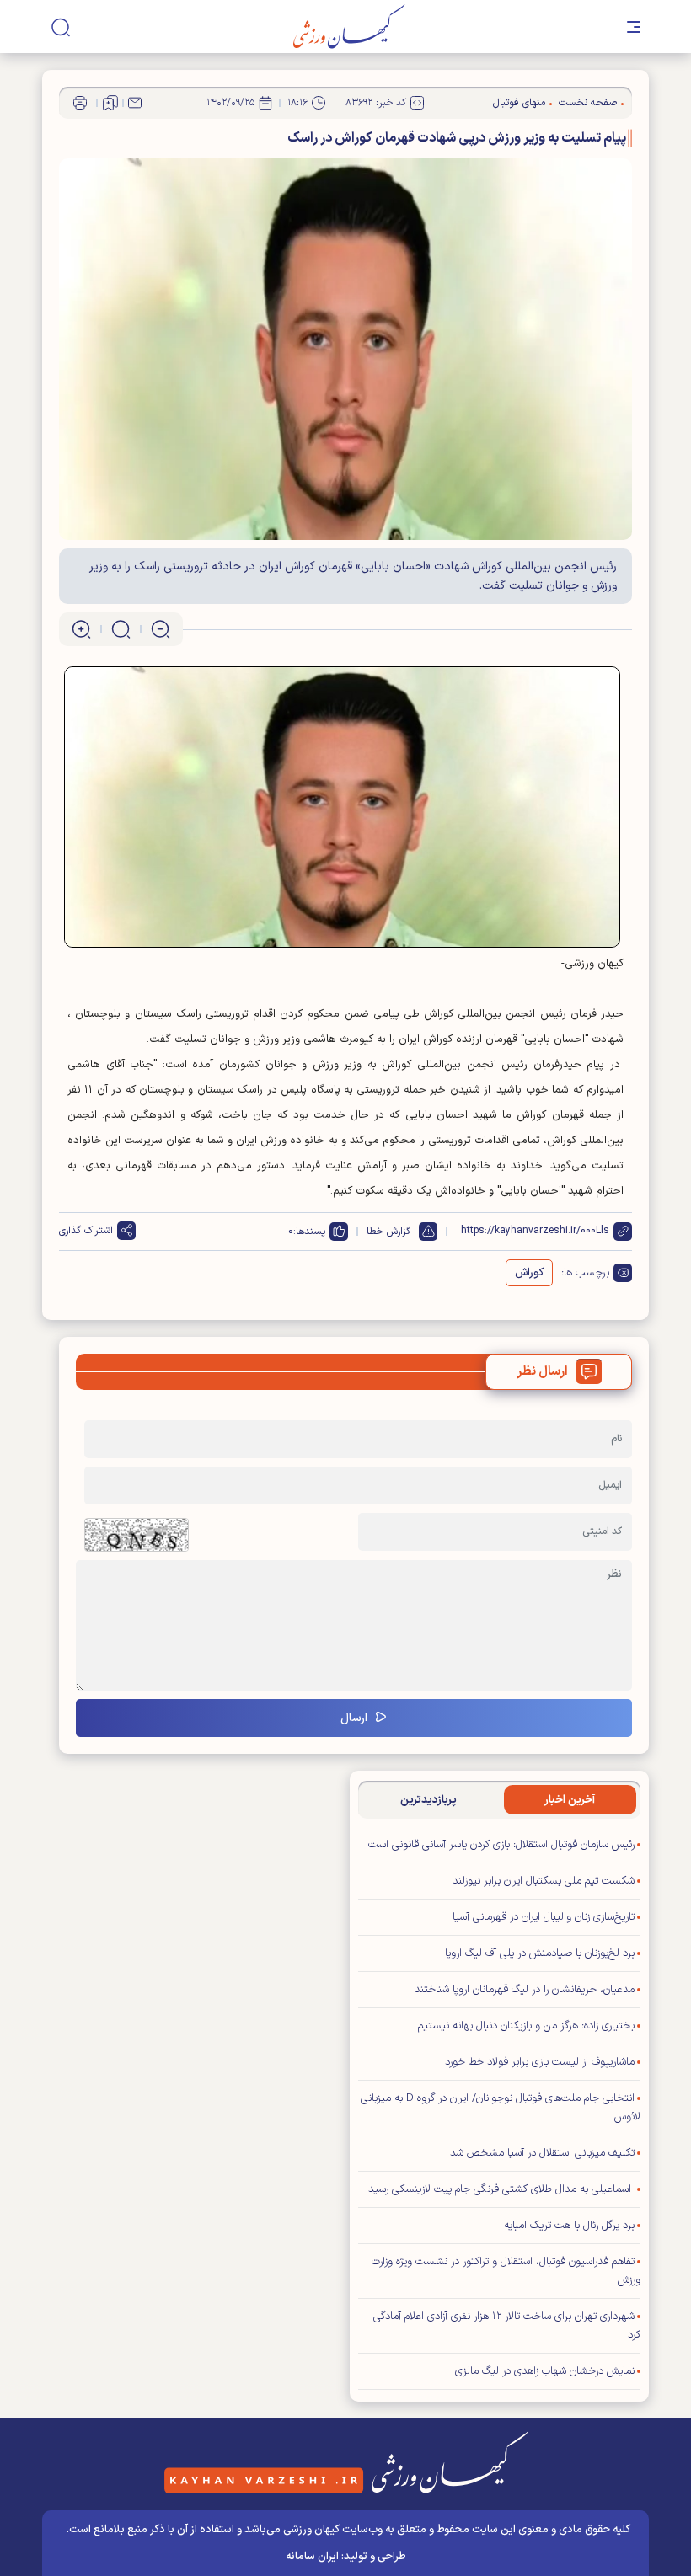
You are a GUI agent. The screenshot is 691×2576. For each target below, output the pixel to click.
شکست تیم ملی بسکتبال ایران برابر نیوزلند (544, 1881)
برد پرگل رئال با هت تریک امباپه (569, 2226)
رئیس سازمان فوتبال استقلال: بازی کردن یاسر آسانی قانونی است (501, 1845)
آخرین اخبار (570, 1800)
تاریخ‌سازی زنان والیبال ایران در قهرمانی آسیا (544, 1917)
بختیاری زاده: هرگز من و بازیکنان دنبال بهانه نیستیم (526, 2026)
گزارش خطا (388, 1232)
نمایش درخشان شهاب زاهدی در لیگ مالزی (545, 2371)
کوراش (529, 1273)
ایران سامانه (312, 2557)
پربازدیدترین (429, 1800)
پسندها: (309, 1232)
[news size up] (81, 629)
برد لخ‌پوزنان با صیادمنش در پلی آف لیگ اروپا (540, 1953)
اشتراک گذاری (86, 1231)
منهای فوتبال (519, 103)
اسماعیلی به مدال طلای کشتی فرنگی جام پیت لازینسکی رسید (501, 2189)
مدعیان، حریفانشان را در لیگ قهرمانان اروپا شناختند (525, 1990)
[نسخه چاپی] (80, 103)
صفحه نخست (588, 103)
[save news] (110, 103)
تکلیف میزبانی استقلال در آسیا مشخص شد (542, 2153)
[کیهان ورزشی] (349, 27)
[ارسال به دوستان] (135, 103)
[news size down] (161, 629)
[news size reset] (121, 629)
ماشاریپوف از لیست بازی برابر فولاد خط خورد (540, 2062)
